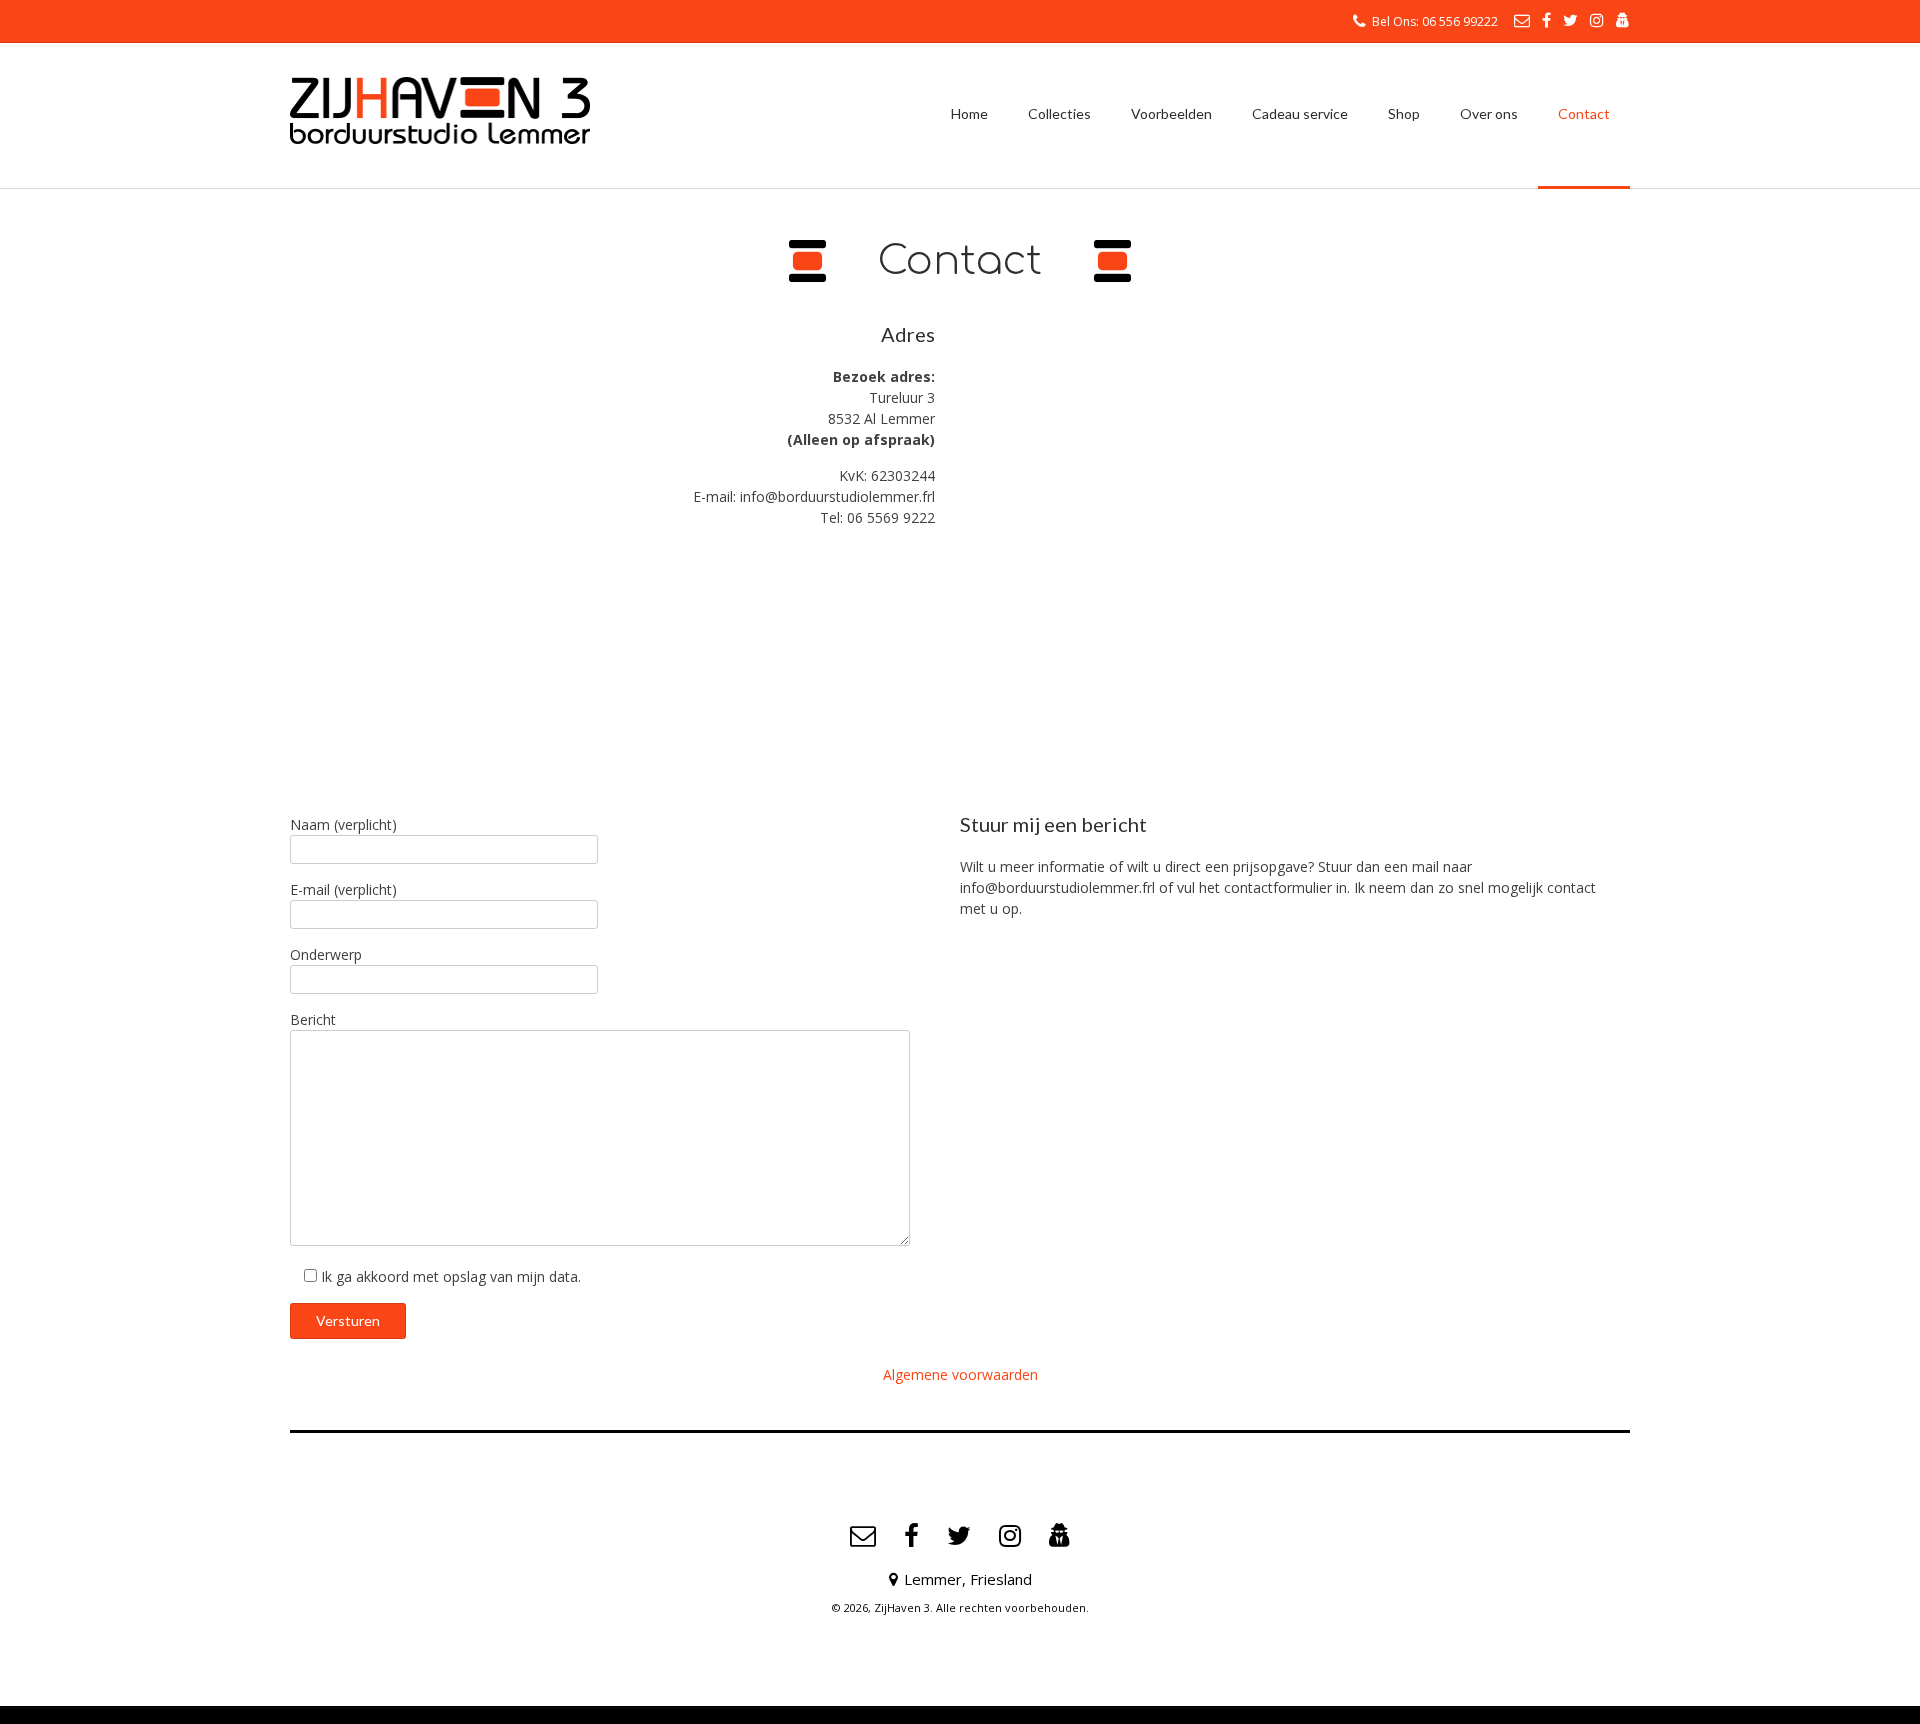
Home (969, 113)
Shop (1404, 113)
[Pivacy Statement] (1060, 1536)
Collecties (1059, 113)
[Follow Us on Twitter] (1570, 20)
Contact (1584, 113)
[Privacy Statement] (1623, 20)
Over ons (1489, 113)
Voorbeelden (1171, 113)
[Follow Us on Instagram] (1597, 20)
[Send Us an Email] (1522, 20)
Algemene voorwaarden (960, 1374)
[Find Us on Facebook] (1546, 20)
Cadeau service (1300, 113)
